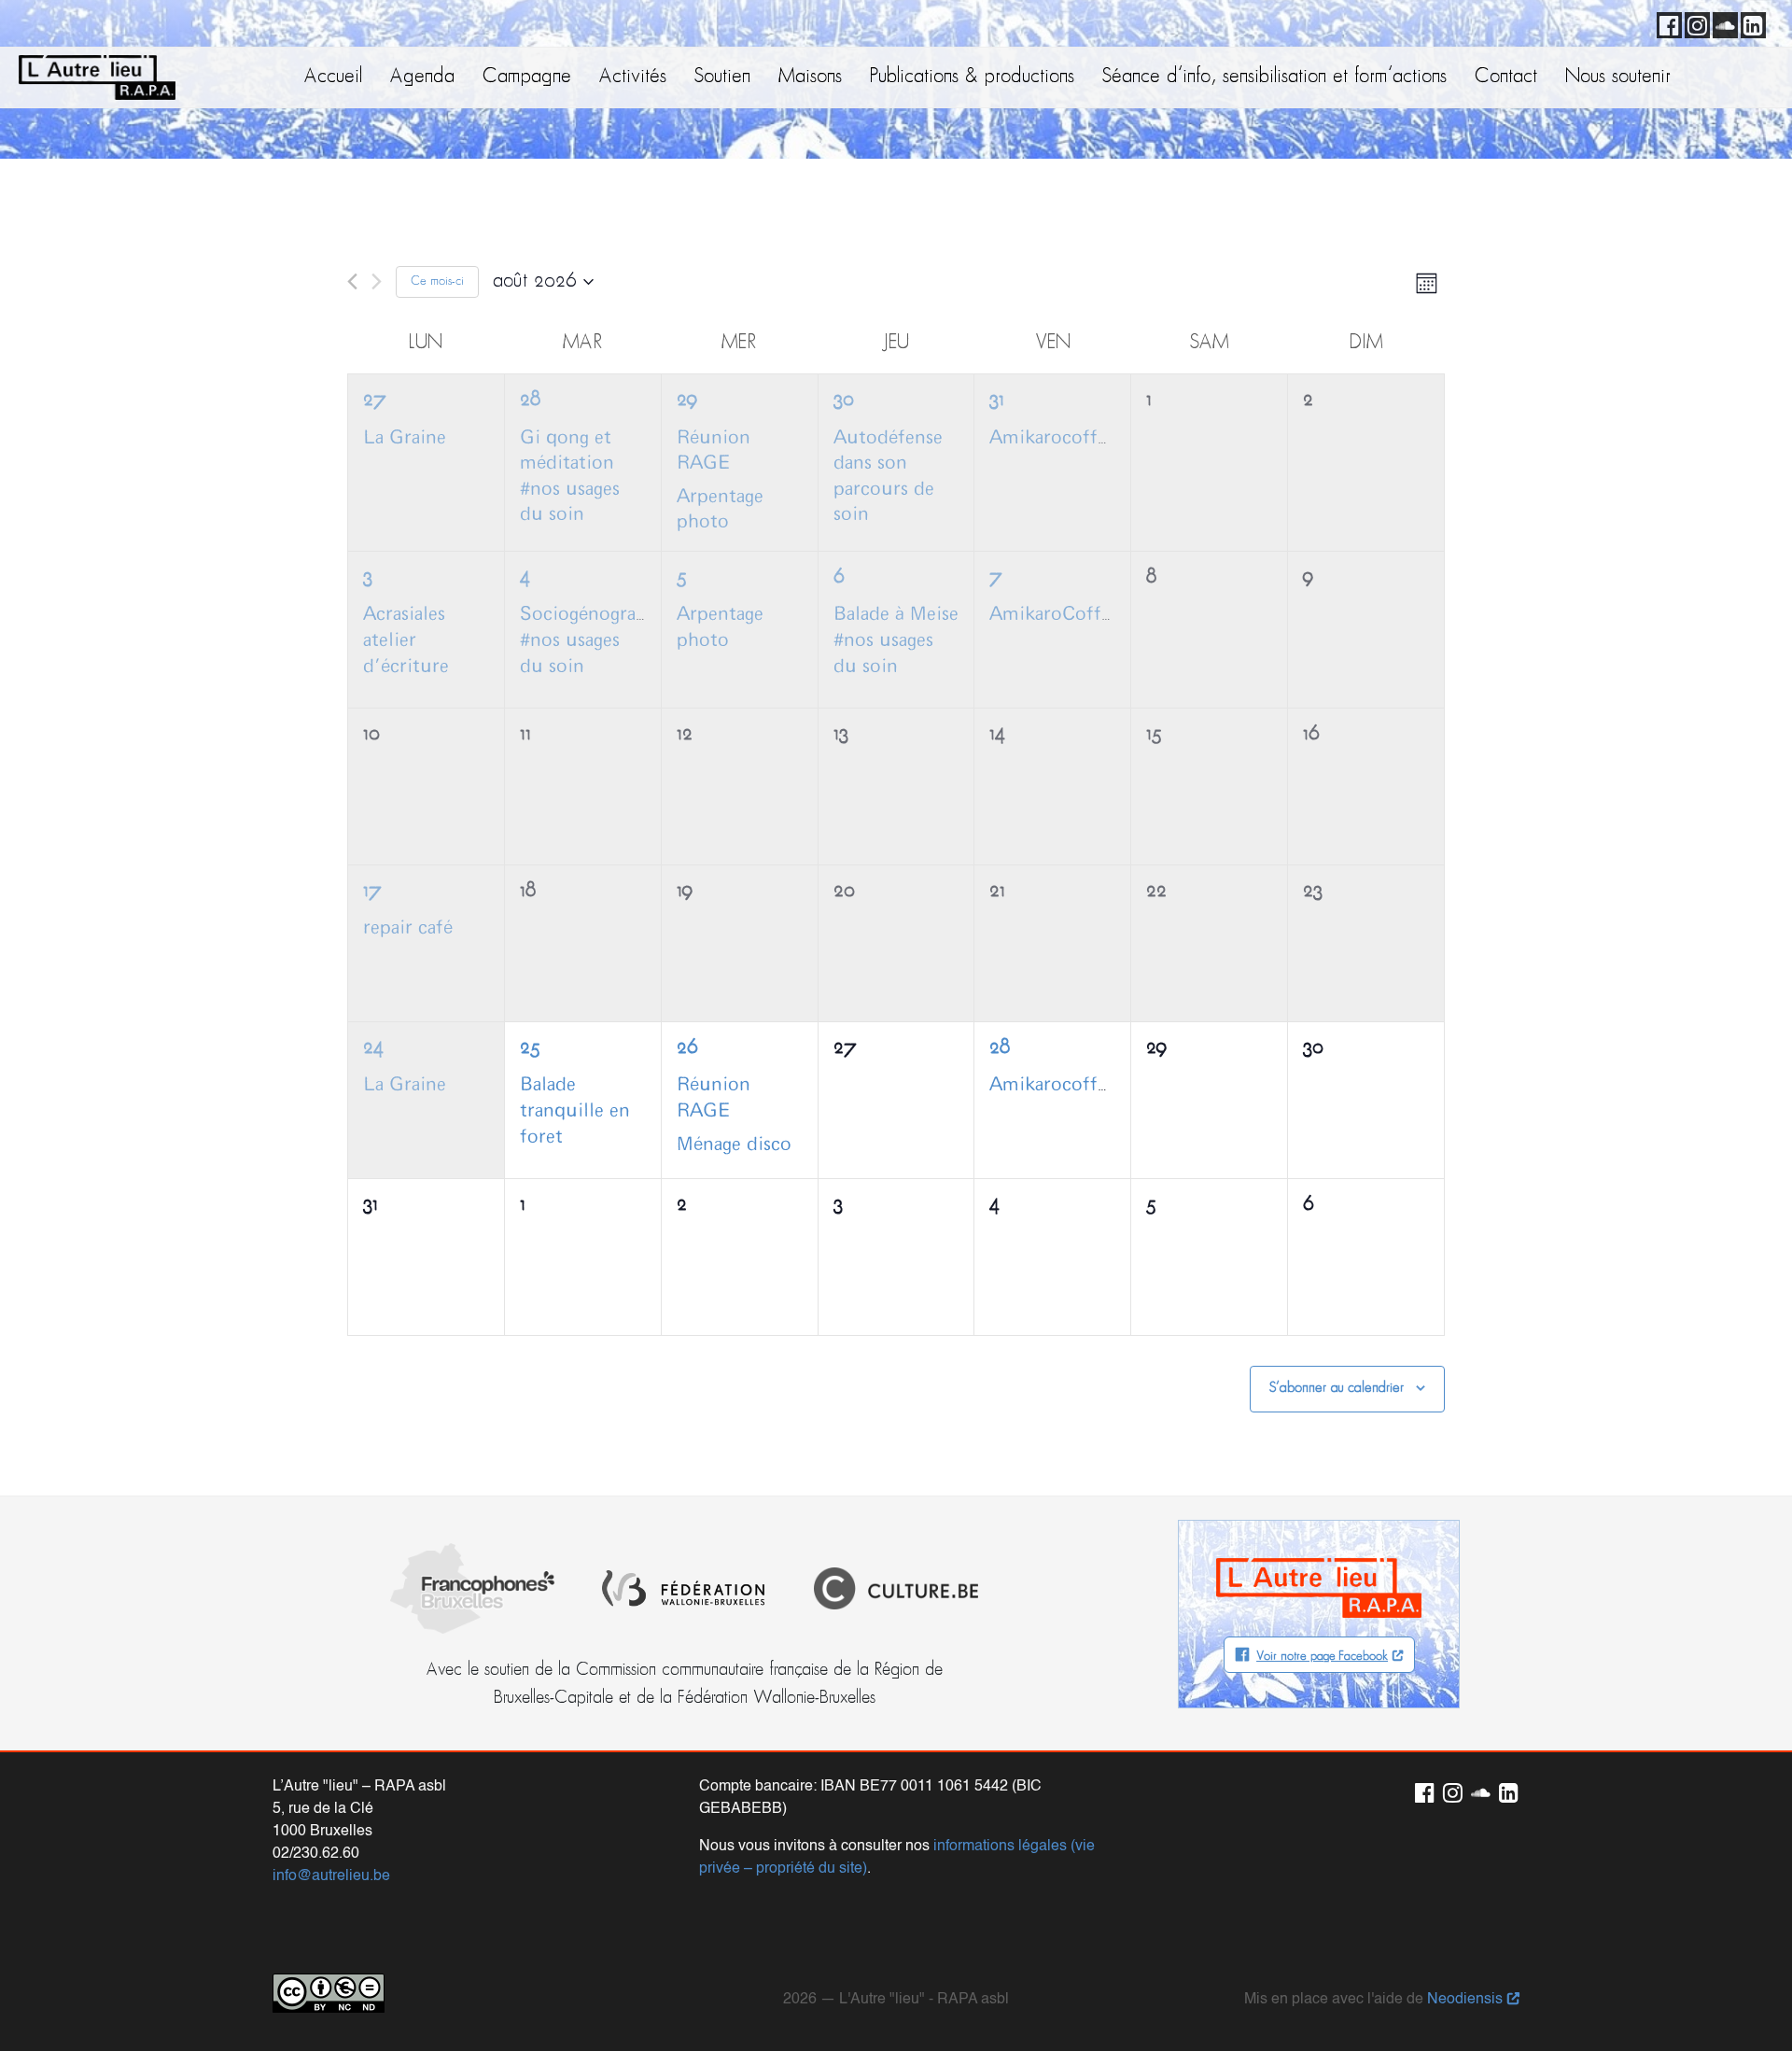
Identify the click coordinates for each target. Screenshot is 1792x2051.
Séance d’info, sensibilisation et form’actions (1274, 77)
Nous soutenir (1618, 77)
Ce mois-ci (437, 281)
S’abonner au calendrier (1337, 1388)
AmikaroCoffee (1055, 614)
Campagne (527, 77)
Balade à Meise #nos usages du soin (896, 640)
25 (530, 1048)
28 (530, 400)
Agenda (422, 77)
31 (997, 400)
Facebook (1666, 22)
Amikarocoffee (1053, 438)
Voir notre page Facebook (1322, 1657)
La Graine (405, 438)
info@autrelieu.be (331, 1876)
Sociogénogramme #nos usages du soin (599, 640)
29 (687, 400)
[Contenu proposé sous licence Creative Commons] (329, 1993)
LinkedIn (1750, 22)
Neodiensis (1465, 2000)
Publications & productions (972, 77)
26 (687, 1048)
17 (372, 891)
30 (844, 400)
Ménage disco (734, 1145)
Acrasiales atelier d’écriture (406, 640)
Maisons (810, 77)
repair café (408, 928)
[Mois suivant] (377, 281)
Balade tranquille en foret (575, 1110)
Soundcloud (1722, 22)
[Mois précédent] (352, 281)
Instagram (1694, 22)
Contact (1506, 77)
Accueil (333, 77)
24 (373, 1048)
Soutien (722, 77)
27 (375, 400)
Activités (633, 77)
